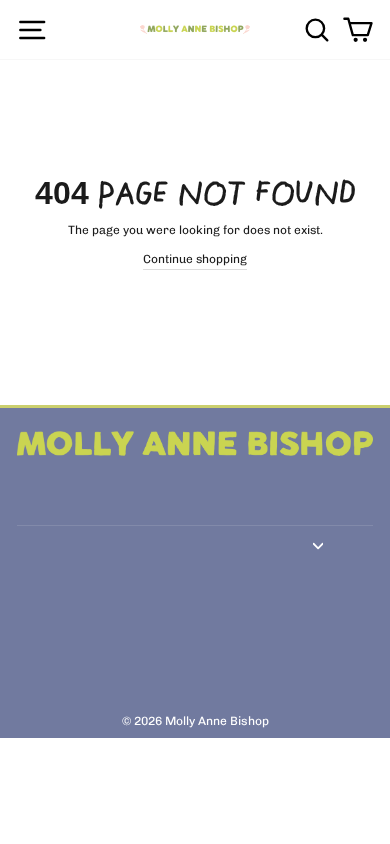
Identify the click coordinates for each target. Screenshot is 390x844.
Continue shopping (195, 259)
